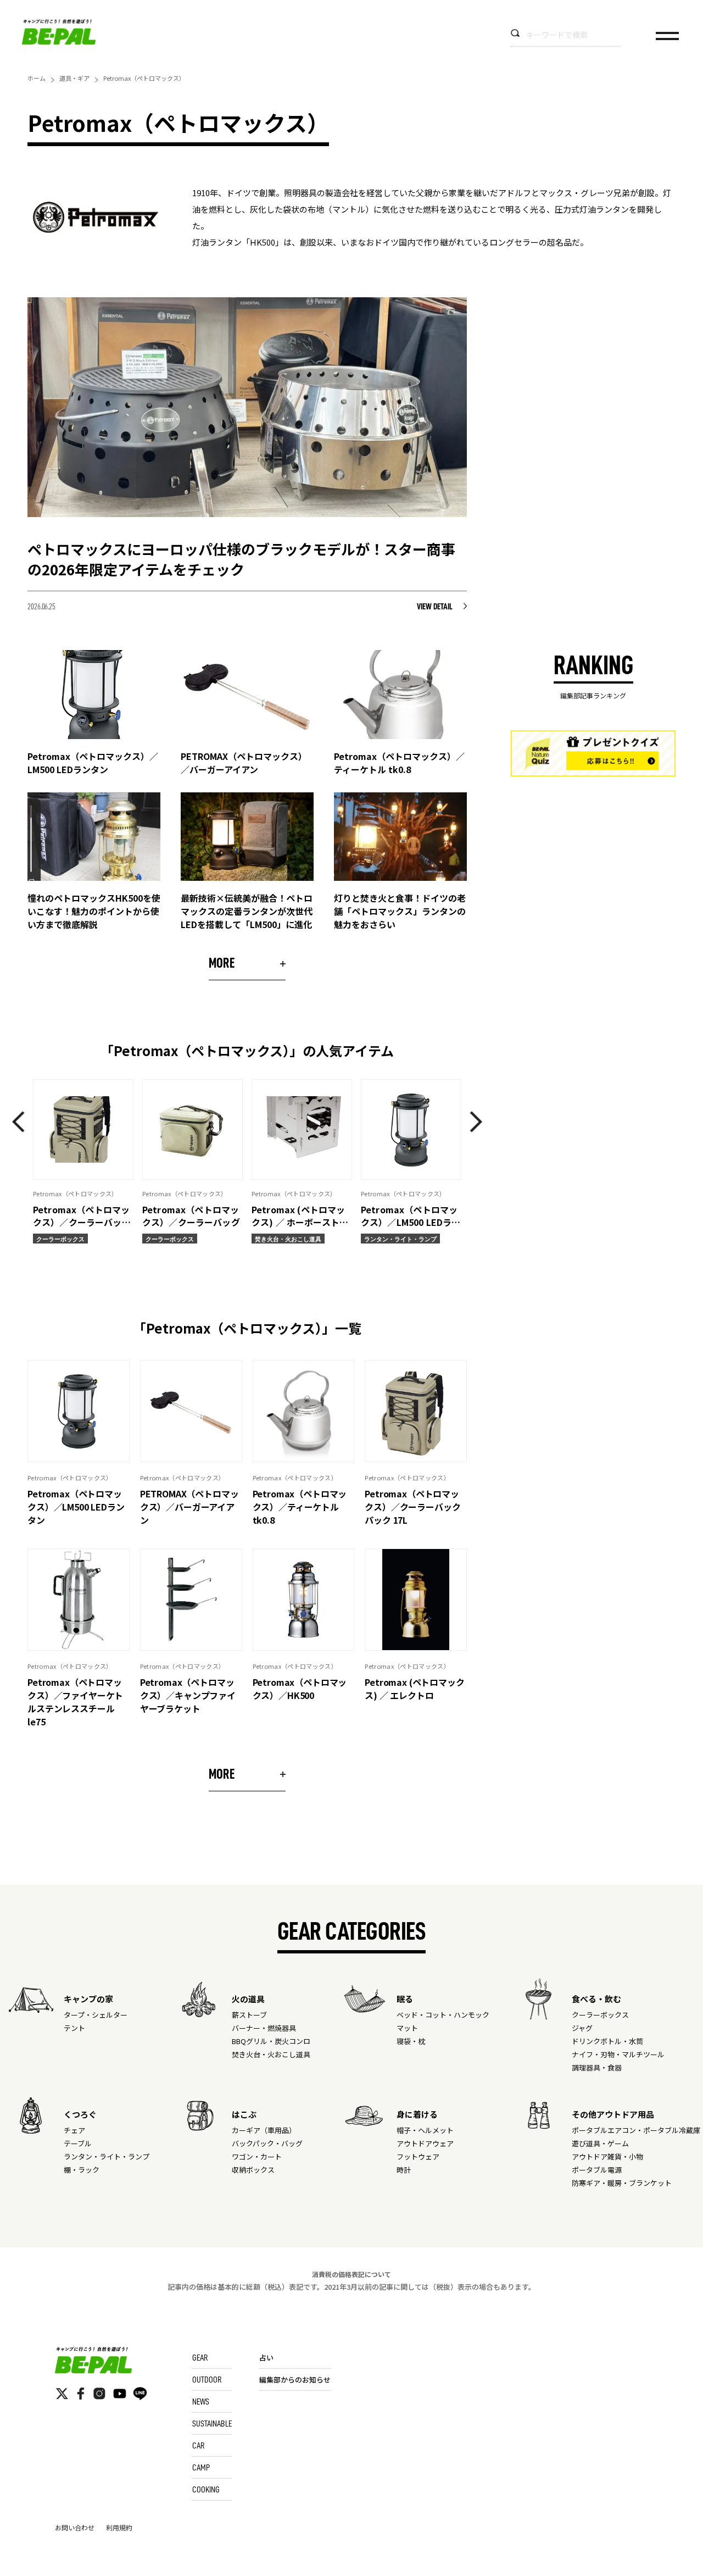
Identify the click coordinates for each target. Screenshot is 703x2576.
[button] (22, 1122)
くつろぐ (80, 2114)
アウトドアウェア (425, 2143)
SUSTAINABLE (212, 2424)
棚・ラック (82, 2170)
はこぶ (244, 2114)
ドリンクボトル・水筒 (607, 2041)
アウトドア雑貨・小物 (607, 2156)
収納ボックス (253, 2170)
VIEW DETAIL (435, 607)
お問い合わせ (75, 2527)
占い (266, 2358)
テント (74, 2028)
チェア (74, 2130)
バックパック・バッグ (267, 2143)
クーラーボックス (600, 2015)
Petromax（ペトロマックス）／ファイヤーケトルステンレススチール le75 (75, 1702)
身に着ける (417, 2114)
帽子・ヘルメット (425, 2130)
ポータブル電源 (597, 2170)
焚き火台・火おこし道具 (271, 2054)
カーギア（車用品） (264, 2130)
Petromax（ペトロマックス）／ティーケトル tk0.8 (300, 1507)
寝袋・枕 (411, 2041)
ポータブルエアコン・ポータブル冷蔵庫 (636, 2130)
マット (407, 2028)
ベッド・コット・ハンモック (443, 2015)
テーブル (78, 2143)
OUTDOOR (207, 2380)
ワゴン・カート (257, 2156)
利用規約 (119, 2527)
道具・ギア (74, 78)
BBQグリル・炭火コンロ (271, 2041)
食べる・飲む (596, 1999)
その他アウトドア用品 (613, 2114)
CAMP (201, 2468)
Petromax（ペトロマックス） (70, 1478)
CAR (198, 2446)
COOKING (206, 2490)
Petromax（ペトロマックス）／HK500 (300, 1689)
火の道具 (248, 1999)
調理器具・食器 (597, 2067)
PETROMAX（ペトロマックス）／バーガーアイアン (189, 1507)
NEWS (201, 2402)
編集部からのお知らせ (295, 2380)
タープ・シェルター (96, 2015)
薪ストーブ (249, 2015)
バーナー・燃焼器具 (264, 2028)
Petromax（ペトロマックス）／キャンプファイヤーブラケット (188, 1695)
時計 (404, 2170)
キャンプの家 (88, 1999)
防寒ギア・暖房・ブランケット (622, 2183)
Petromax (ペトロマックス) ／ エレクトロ (414, 1689)
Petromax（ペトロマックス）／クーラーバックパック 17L (412, 1507)
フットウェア (418, 2156)
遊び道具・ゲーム (600, 2143)
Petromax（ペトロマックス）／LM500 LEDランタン (76, 1507)
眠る (405, 1999)
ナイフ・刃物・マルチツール (618, 2054)
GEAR (200, 2358)
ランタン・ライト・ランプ (107, 2156)
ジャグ (582, 2028)
